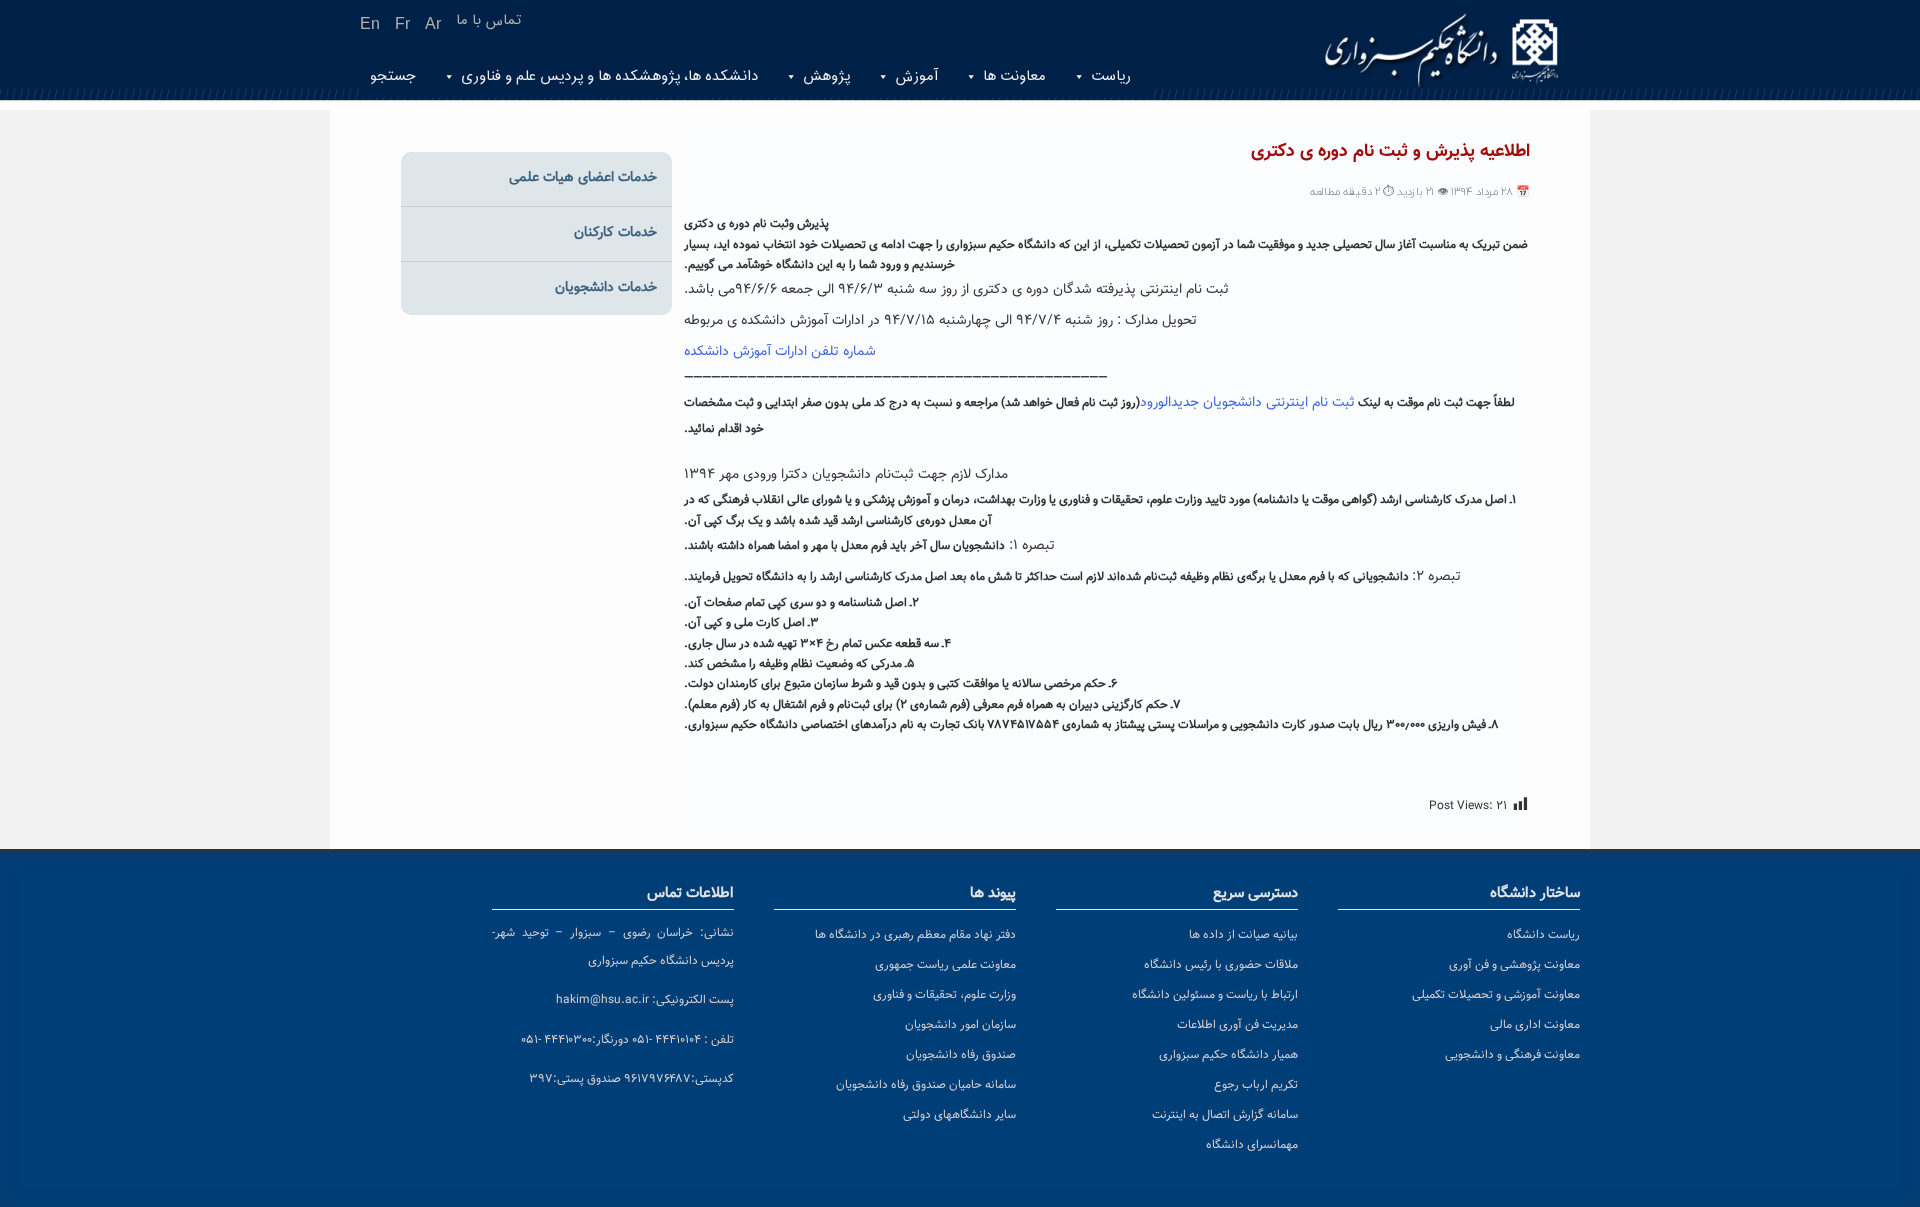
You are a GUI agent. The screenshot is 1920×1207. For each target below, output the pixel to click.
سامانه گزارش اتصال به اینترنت (1225, 1115)
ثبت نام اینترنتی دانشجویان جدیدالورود (1247, 403)
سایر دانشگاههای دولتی (959, 1115)
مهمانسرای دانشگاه (1252, 1145)
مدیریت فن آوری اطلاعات (1237, 1025)
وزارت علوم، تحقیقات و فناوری (944, 995)
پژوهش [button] (826, 76)
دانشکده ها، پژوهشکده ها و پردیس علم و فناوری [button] (609, 76)
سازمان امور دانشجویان (960, 1025)
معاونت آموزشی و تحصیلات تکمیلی (1496, 995)
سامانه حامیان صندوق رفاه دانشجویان (926, 1085)
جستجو (393, 76)
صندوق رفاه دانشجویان (961, 1055)
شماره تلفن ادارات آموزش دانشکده (780, 352)
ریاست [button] (1111, 76)
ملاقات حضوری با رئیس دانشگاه (1221, 965)
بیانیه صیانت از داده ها (1243, 935)
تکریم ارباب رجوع (1256, 1085)
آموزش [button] (916, 76)
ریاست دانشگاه (1543, 935)
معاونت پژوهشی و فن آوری (1514, 965)
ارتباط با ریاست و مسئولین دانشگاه (1215, 995)
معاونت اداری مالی (1535, 1025)
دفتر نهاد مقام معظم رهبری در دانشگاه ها (915, 935)
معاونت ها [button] (1014, 76)
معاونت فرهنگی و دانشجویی (1512, 1055)
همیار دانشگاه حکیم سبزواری (1228, 1055)
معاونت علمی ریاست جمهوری (945, 965)
